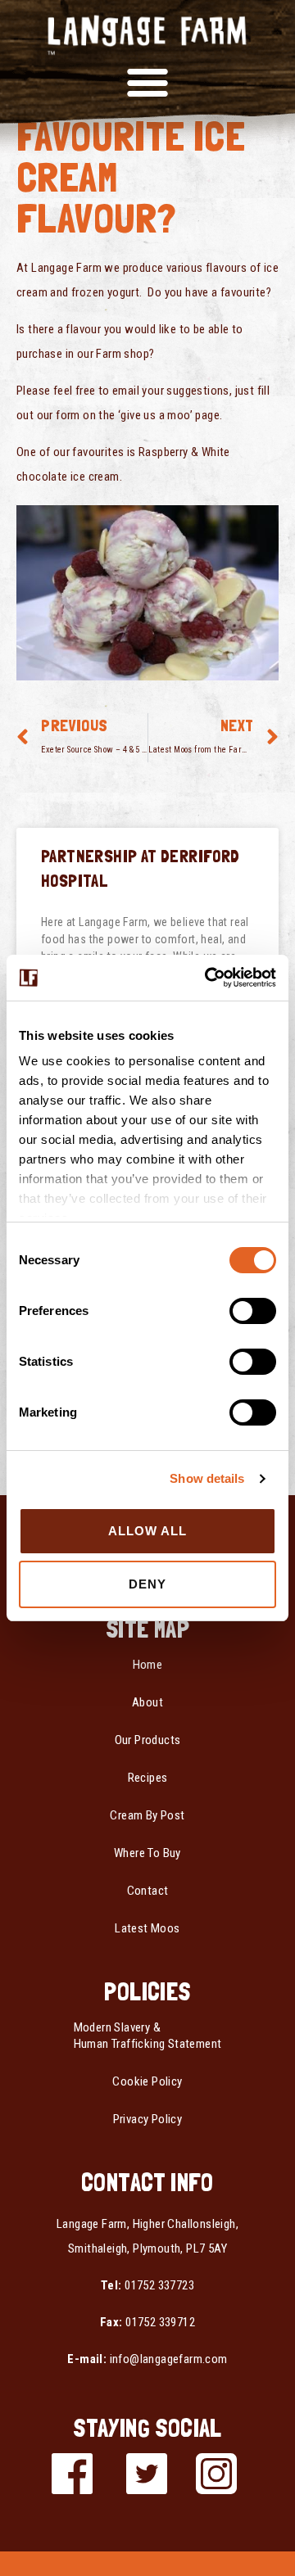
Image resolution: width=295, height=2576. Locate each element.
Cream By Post (147, 1815)
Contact (148, 1891)
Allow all (148, 1531)
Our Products (148, 1740)
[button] (147, 81)
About (147, 1702)
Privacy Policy (148, 2119)
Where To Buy (147, 1853)
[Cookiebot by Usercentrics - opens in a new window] (208, 978)
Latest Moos (147, 1928)
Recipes (148, 1778)
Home (148, 1665)
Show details (207, 1478)
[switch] (253, 1311)
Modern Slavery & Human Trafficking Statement (148, 2036)
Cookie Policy (147, 2081)
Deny (147, 1584)
